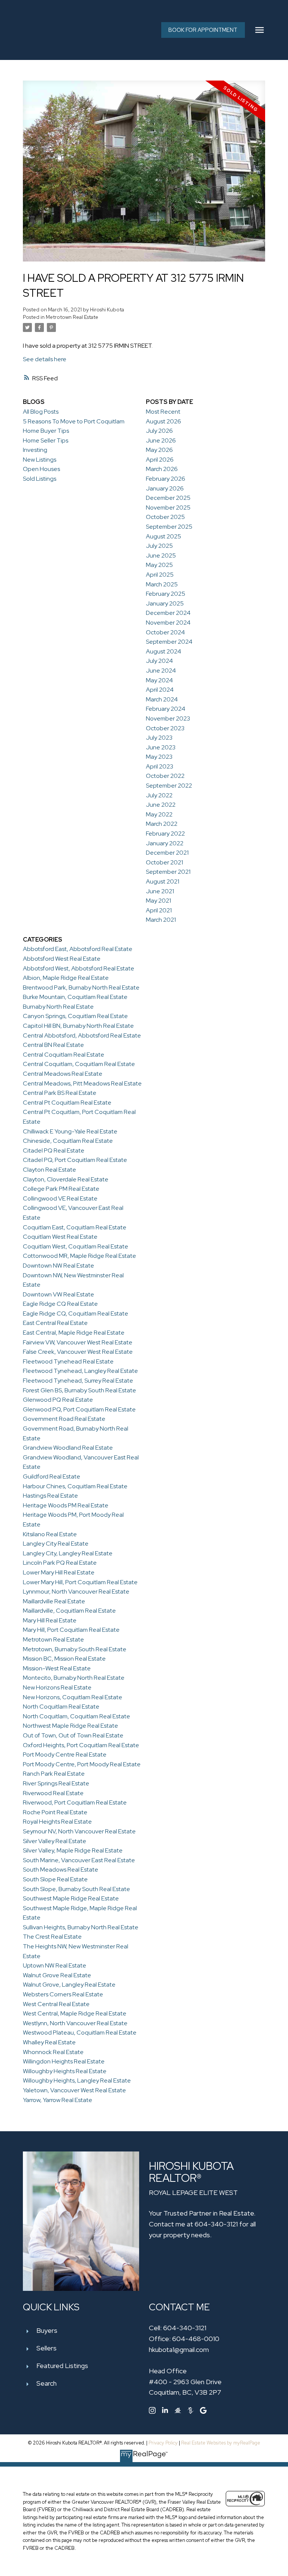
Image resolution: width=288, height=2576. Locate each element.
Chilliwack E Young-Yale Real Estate (70, 1131)
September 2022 (169, 786)
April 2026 (160, 460)
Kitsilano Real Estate (50, 1534)
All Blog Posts (41, 412)
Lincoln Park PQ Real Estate (60, 1563)
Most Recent (163, 412)
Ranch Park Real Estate (54, 1774)
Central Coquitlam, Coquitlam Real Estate (79, 1064)
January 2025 (165, 603)
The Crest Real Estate (52, 1937)
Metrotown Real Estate (72, 317)
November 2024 (168, 623)
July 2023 (159, 738)
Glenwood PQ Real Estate (58, 1400)
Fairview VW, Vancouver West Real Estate (78, 1342)
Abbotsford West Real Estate (62, 959)
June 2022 (161, 805)
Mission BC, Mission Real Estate (64, 1659)
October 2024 (165, 632)
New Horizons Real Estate (57, 1687)
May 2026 (159, 450)
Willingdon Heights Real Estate (64, 2061)
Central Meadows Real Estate (63, 1074)
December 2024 (168, 613)
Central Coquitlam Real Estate (64, 1055)
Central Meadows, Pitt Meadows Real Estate (82, 1083)
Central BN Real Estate (53, 1045)
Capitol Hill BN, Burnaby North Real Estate (78, 1026)
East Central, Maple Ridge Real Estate (74, 1333)
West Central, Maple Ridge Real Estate (75, 2013)
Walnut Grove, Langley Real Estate (69, 1985)
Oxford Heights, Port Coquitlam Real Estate (81, 1745)
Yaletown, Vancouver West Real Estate (74, 2090)
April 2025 (160, 575)
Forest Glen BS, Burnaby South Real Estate (79, 1390)
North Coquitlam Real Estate (61, 1707)
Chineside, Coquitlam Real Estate (68, 1141)
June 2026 (161, 440)
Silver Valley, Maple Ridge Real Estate (73, 1850)
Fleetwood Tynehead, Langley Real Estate (80, 1371)
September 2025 (169, 527)
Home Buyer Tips (46, 431)
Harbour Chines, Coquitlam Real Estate (75, 1486)
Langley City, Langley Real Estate (68, 1553)
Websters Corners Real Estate (63, 1994)
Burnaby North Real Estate (58, 1007)
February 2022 (165, 833)
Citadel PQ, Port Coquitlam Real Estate (75, 1160)
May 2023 (159, 757)
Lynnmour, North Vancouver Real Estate (76, 1591)
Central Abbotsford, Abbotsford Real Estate (82, 1035)
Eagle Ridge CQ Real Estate (60, 1304)
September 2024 (169, 642)
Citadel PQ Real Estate (54, 1150)
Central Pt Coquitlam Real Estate (67, 1103)
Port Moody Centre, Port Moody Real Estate (82, 1764)
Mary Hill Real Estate (50, 1620)
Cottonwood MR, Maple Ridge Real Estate (79, 1256)
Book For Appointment (203, 30)
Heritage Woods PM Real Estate (66, 1505)
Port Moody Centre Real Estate (65, 1754)
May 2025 (159, 565)
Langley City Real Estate (56, 1544)
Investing (35, 450)
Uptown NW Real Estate (55, 1965)
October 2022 (165, 776)
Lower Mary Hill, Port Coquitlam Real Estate (80, 1582)
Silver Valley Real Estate (55, 1841)
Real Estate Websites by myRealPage (221, 2443)
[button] (203, 30)
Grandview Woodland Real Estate (68, 1448)
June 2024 (161, 671)
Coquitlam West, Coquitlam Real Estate (76, 1246)
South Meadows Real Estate (61, 1870)
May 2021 (158, 901)
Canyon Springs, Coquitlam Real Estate (75, 1016)
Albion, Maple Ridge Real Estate (66, 978)
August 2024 (163, 651)
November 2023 (168, 718)
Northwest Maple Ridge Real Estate (70, 1726)
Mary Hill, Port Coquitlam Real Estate (71, 1630)
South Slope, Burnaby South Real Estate (76, 1889)
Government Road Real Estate (64, 1419)
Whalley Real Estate (49, 2042)
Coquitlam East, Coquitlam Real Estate (75, 1227)
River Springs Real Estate (56, 1783)
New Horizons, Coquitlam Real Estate (73, 1697)
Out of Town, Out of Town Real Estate (73, 1735)
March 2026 (162, 469)
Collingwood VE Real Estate (60, 1198)
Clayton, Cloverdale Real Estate (66, 1179)
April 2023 (160, 766)
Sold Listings (40, 479)
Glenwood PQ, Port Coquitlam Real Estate (79, 1409)
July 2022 (159, 795)
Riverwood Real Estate (53, 1793)
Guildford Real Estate (52, 1476)
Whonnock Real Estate (53, 2052)
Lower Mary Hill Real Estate (59, 1572)
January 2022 (165, 843)
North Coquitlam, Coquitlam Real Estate (76, 1716)
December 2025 (168, 498)
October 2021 (164, 862)
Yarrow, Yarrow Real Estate (58, 2100)
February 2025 (166, 594)
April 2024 (160, 690)
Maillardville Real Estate (54, 1601)
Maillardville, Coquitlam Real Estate (69, 1611)
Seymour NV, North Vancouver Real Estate (79, 1831)
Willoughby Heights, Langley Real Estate (77, 2080)
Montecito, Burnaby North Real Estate (74, 1678)
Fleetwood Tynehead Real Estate (68, 1361)
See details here (45, 359)
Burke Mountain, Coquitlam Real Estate (75, 997)
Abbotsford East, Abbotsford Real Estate (78, 949)
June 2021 (160, 891)
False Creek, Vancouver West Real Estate (78, 1352)
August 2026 (163, 421)
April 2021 (159, 910)
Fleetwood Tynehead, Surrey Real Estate (78, 1381)
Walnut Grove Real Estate (57, 1975)
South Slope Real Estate (55, 1879)
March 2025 (162, 584)
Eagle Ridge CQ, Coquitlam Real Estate (76, 1313)
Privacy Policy (163, 2443)
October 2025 (165, 517)
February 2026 (166, 479)
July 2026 (159, 431)
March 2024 (162, 699)
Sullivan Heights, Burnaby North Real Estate (81, 1927)
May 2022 (159, 814)
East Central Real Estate (55, 1323)
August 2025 (163, 536)
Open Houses (41, 469)
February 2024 (166, 709)
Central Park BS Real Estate (60, 1093)
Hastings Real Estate (50, 1496)
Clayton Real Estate (49, 1170)
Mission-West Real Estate (57, 1668)
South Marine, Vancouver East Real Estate (79, 1860)
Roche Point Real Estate (55, 1812)
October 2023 (165, 728)
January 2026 (165, 488)
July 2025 (159, 546)
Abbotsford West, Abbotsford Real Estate (79, 968)
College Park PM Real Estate (61, 1189)
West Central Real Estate (56, 2004)
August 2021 (163, 881)
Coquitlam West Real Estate (60, 1237)
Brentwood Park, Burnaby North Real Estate (81, 987)
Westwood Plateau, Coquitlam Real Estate (80, 2033)
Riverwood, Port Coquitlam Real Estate (75, 1802)
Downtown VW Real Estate (58, 1294)
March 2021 (161, 920)
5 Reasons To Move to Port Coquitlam (74, 421)
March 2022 (162, 824)
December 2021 (167, 853)
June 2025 (161, 555)
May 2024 (159, 680)
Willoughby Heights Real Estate (65, 2071)
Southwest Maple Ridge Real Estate (71, 1898)
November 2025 (168, 508)
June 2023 (161, 747)
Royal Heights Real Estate (57, 1822)
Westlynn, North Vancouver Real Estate (75, 2023)
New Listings (40, 460)
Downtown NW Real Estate (58, 1266)
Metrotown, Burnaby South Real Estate (75, 1649)
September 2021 (168, 872)
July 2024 (159, 661)
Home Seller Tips (46, 440)
